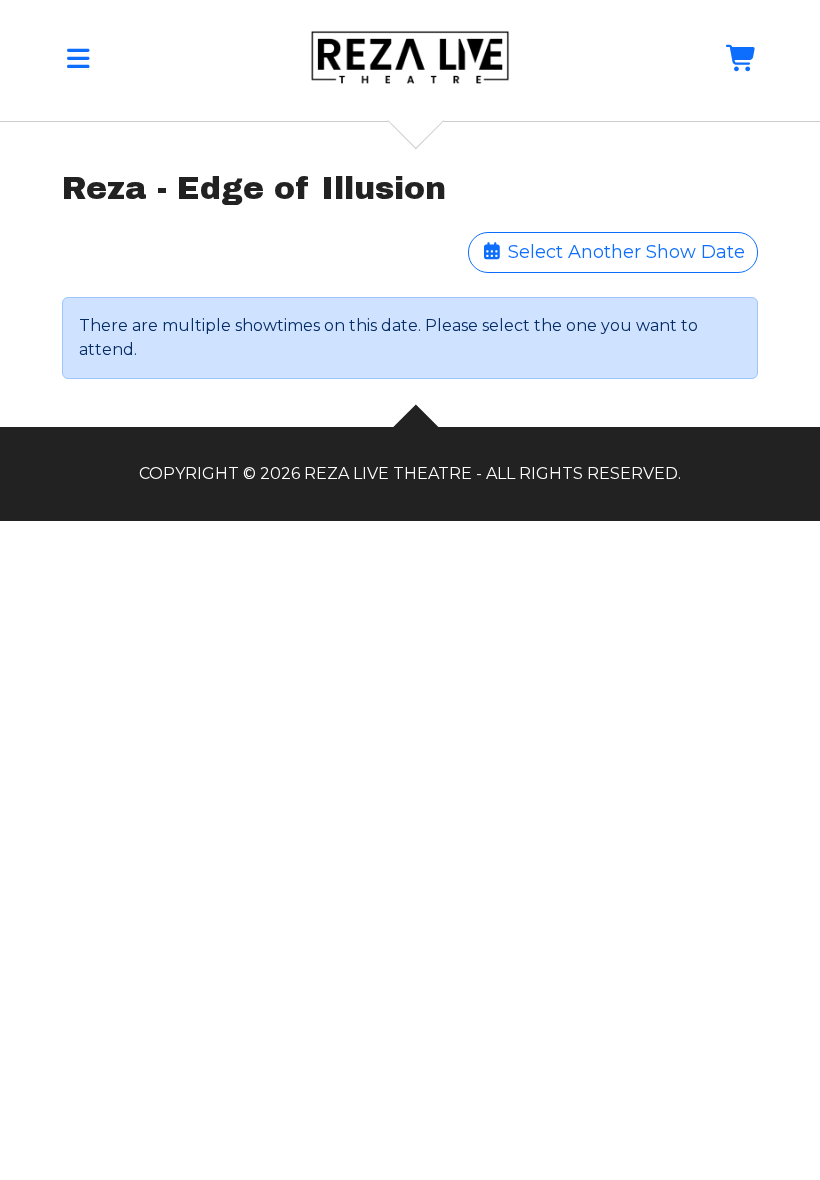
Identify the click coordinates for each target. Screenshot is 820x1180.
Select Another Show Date (624, 252)
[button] (78, 62)
